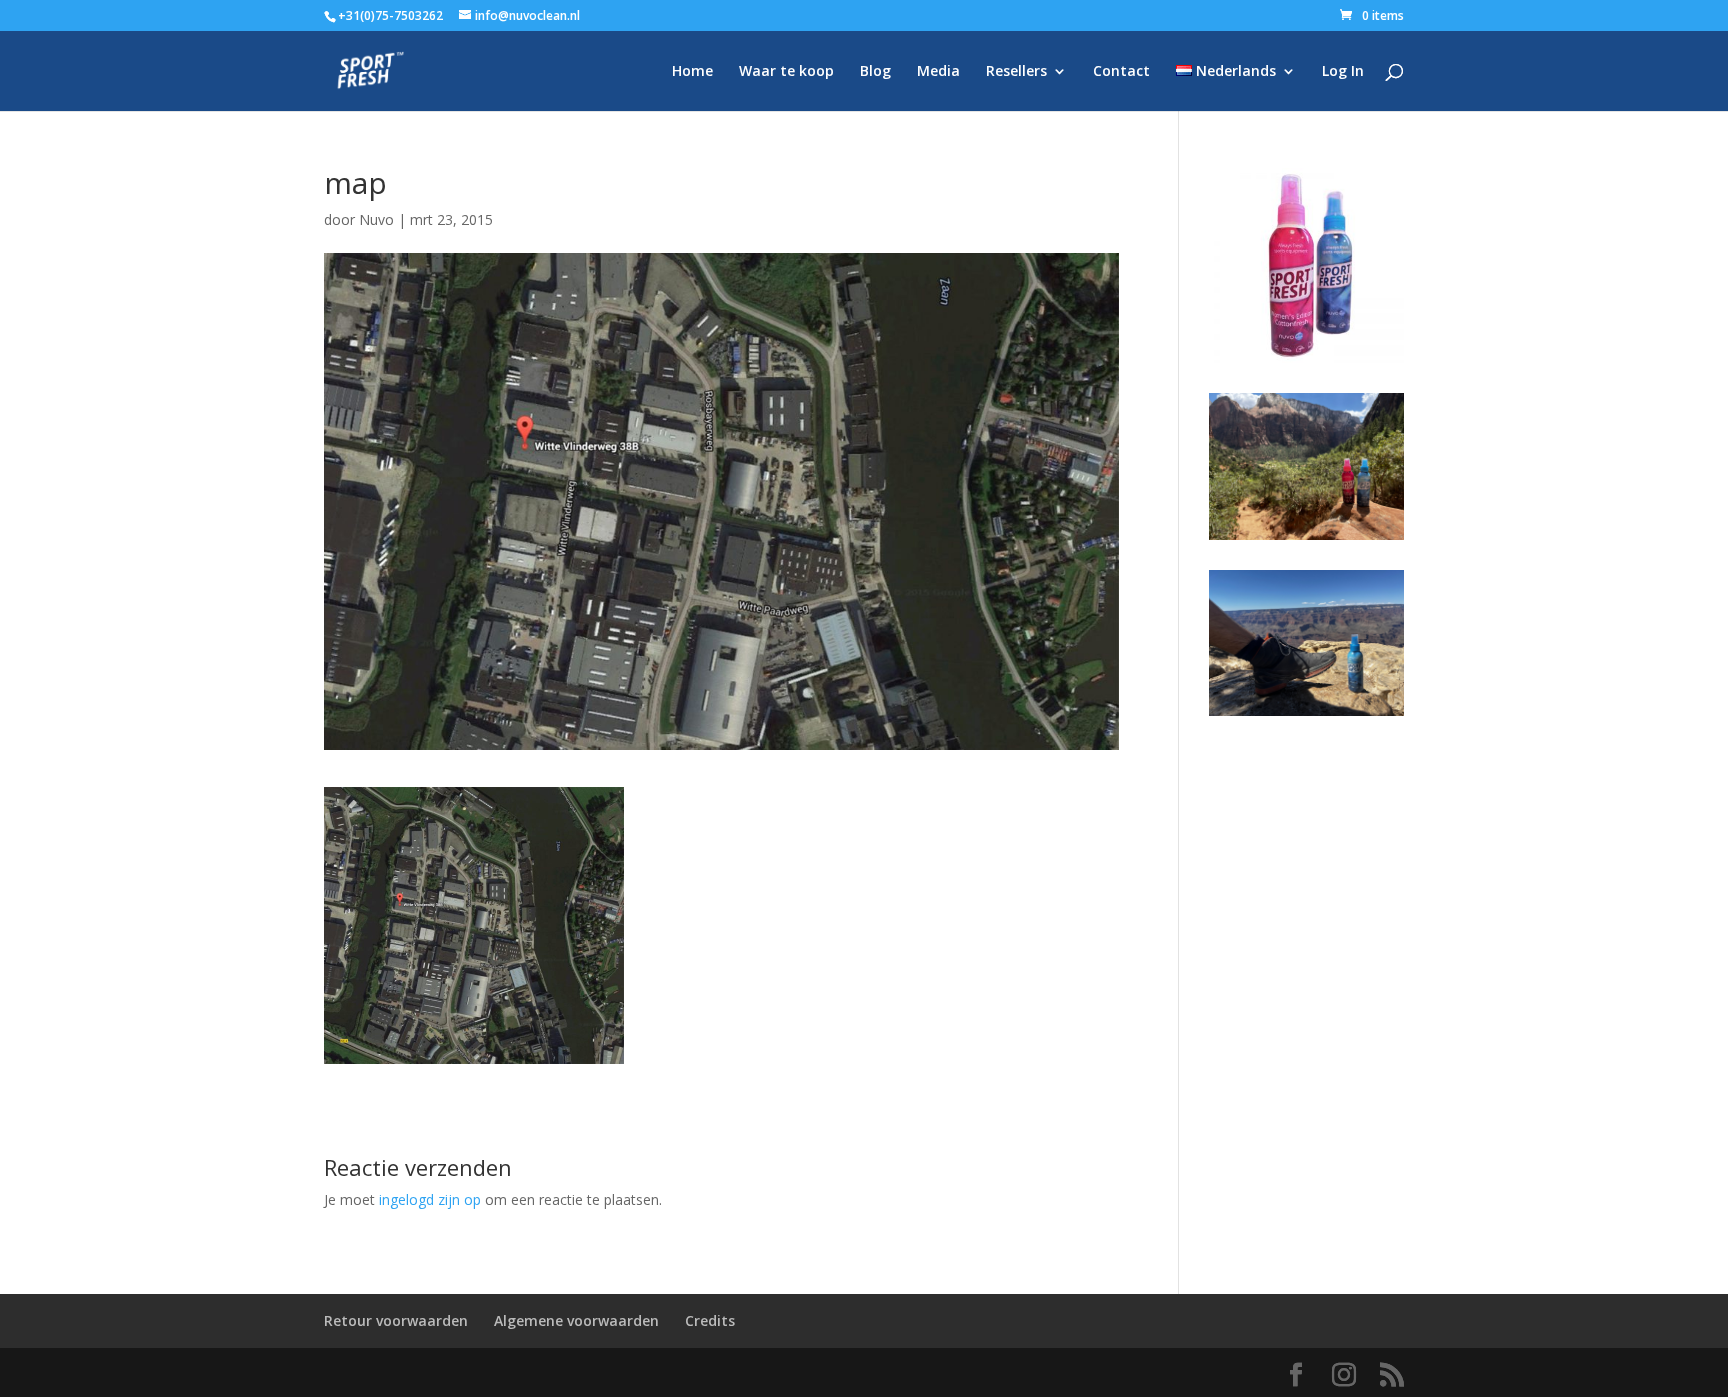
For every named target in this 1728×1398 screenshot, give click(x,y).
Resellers (1016, 72)
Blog (875, 72)
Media (938, 72)
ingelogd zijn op (430, 1199)
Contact (1121, 72)
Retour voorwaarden (396, 1320)
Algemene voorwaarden (576, 1320)
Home (692, 72)
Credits (710, 1320)
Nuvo (376, 219)
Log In (1343, 72)
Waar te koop (786, 72)
